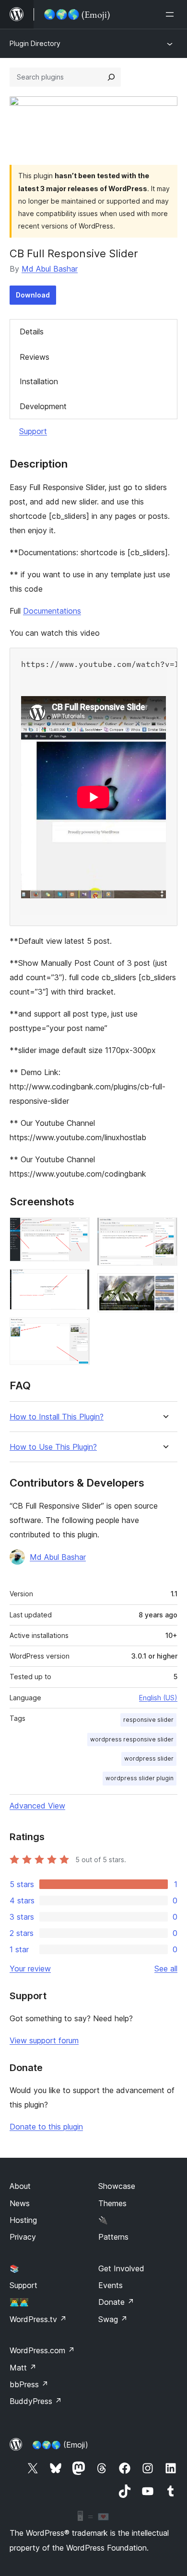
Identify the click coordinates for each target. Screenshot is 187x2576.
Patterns (113, 2237)
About (20, 2186)
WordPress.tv (38, 2319)
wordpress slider (149, 1758)
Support (33, 431)
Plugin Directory (35, 43)
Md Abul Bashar (50, 269)
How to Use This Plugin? (53, 1447)
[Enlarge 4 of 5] (164, 1230)
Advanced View (37, 1806)
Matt (23, 2368)
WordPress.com (42, 2350)
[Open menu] (172, 14)
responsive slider (148, 1720)
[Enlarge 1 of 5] (77, 1230)
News (20, 2203)
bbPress (29, 2384)
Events (111, 2285)
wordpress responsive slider (132, 1739)
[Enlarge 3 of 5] (77, 1330)
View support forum (44, 2040)
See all (166, 1969)
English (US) (158, 1698)
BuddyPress (36, 2401)
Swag (113, 2319)
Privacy (23, 2237)
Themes (112, 2203)
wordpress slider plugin (140, 1778)
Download (33, 295)
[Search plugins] (111, 77)
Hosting (23, 2220)
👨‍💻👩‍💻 (19, 2302)
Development (43, 406)
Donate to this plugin (46, 2127)
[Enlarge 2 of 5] (77, 1282)
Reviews (35, 357)
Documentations (52, 611)
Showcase (117, 2186)
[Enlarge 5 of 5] (164, 1286)
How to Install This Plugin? (57, 1417)
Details (32, 332)
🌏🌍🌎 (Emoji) (60, 2445)
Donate (116, 2302)
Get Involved (121, 2268)
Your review (30, 1969)
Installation (39, 381)
